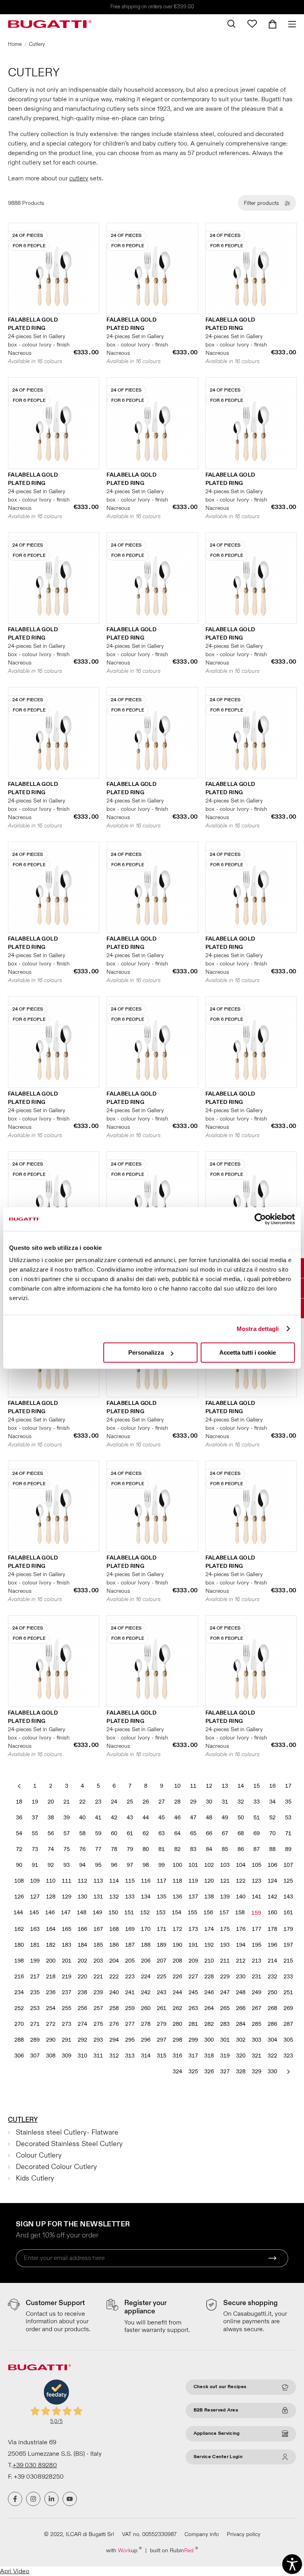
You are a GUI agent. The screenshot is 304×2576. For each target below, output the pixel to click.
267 (256, 2008)
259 (130, 2008)
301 (225, 2040)
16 (272, 1786)
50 (241, 1818)
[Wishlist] (252, 24)
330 (272, 2072)
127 (35, 1897)
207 (161, 1961)
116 (146, 1881)
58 (82, 1833)
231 (256, 1977)
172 (177, 1929)
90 (19, 1865)
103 (225, 1865)
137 (193, 1897)
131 (98, 1897)
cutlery (79, 178)
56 (51, 1833)
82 (177, 1849)
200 (51, 1961)
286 (272, 2024)
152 (145, 1913)
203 (98, 1961)
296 (146, 2040)
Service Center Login (218, 2457)
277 (130, 2024)
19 (35, 1802)
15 (256, 1786)
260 (146, 2008)
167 (98, 1929)
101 (193, 1865)
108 (19, 1881)
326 (209, 2072)
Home (15, 44)
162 (19, 1929)
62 (146, 1833)
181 (35, 1945)
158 (240, 1913)
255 (66, 2008)
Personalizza (146, 1352)
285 (256, 2024)
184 (82, 1945)
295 (130, 2040)
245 (193, 1992)
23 (98, 1802)
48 (209, 1818)
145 (34, 1913)
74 (51, 1849)
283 (225, 2024)
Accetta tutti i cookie (248, 1352)
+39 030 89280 (35, 2465)
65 (193, 1833)
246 (209, 1992)
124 (272, 1881)
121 (225, 1881)
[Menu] (289, 24)
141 (256, 1897)
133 (130, 1897)
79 (130, 1849)
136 (177, 1897)
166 (82, 1929)
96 (114, 1865)
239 (98, 1992)
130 (82, 1897)
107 (288, 1865)
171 (161, 1929)
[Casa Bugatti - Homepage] (50, 24)
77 (98, 1849)
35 (288, 1802)
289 (35, 2040)
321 (256, 2056)
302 (241, 2040)
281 (193, 2024)
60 (114, 1833)
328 (241, 2072)
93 (66, 1865)
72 (19, 1849)
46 (177, 1818)
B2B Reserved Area (216, 2410)
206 (146, 1961)
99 (161, 1865)
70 (272, 1833)
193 (225, 1945)
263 (193, 2008)
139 (225, 1897)
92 (51, 1865)
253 (35, 2008)
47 (193, 1818)
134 (146, 1897)
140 (241, 1897)
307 (35, 2056)
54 (19, 1833)
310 (82, 2056)
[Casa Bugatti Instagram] (33, 2499)
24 (114, 1802)
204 (114, 1961)
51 (256, 1818)
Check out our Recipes (220, 2387)
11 (193, 1786)
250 (272, 1992)
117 (161, 1881)
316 (177, 2056)
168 (114, 1929)
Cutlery (23, 2120)
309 (66, 2056)
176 (241, 1929)
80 (146, 1849)
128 (51, 1897)
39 (66, 1818)
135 (161, 1897)
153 (161, 1913)
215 (288, 1961)
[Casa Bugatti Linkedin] (51, 2499)
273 (66, 2024)
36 (19, 1818)
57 (66, 1833)
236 (51, 1992)
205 (130, 1961)
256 (82, 2008)
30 (209, 1802)
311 (98, 2056)
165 (66, 1929)
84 (209, 1849)
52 (272, 1818)
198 (19, 1961)
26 (146, 1802)
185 (98, 1945)
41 (98, 1818)
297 (161, 2040)
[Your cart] (273, 24)
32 (241, 1802)
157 (224, 1913)
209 (193, 1961)
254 (51, 2008)
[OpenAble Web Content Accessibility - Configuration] (292, 2564)
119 (193, 1881)
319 (225, 2056)
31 (225, 1802)
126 (19, 1897)
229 (225, 1977)
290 (51, 2040)
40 (82, 1818)
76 (82, 1849)
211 (225, 1961)
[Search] (231, 24)
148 (82, 1913)
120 (209, 1881)
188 (146, 1945)
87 (256, 1849)
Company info (202, 2534)
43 (130, 1818)
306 (19, 2056)
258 (114, 2008)
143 (288, 1897)
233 (288, 1977)
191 (193, 1945)
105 (256, 1865)
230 (241, 1977)
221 (98, 1977)
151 (129, 1913)
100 (177, 1865)
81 (161, 1849)
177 (256, 1929)
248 (241, 1992)
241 (130, 1992)
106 (272, 1865)
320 (241, 2056)
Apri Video (15, 2571)
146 (50, 1913)
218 (51, 1977)
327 (225, 2072)
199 (35, 1961)
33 (256, 1802)
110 (51, 1881)
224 (146, 1977)
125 (288, 1881)
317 (193, 2056)
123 (256, 1881)
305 (288, 2040)
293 (98, 2040)
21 (66, 1802)
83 (193, 1849)
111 (66, 1881)
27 (161, 1802)
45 (161, 1818)
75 (66, 1849)
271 (35, 2024)
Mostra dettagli (258, 1329)
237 (66, 1992)
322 (272, 2056)
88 (272, 1849)
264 (209, 2008)
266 (241, 2008)
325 (193, 2072)
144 (18, 1913)
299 (193, 2040)
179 (288, 1929)
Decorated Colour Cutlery (56, 2167)
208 (177, 1961)
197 (288, 1945)
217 (35, 1977)
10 (177, 1786)
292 (82, 2040)
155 (192, 1913)
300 (209, 2040)
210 (209, 1961)
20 (51, 1802)
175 (225, 1929)
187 (130, 1945)
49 (225, 1818)
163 (35, 1929)
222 (114, 1977)
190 (177, 1945)
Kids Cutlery (35, 2178)
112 (82, 1881)
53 (288, 1818)
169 (130, 1929)
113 (98, 1881)
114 (114, 1881)
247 (225, 1992)
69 (256, 1833)
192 (209, 1945)
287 (288, 2024)
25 (130, 1802)
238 (82, 1992)
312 (114, 2056)
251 (288, 1992)
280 (177, 2024)
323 (288, 2056)
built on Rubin (174, 2550)
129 (66, 1897)
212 (241, 1961)
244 (177, 1992)
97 (130, 1865)
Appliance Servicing (217, 2433)
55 (35, 1833)
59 (98, 1833)
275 (98, 2024)
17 (288, 1786)
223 (130, 1977)
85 (225, 1849)
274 (82, 2024)
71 (288, 1833)
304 (272, 2040)
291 (66, 2040)
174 (209, 1929)
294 (114, 2040)
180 (19, 1945)
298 (177, 2040)
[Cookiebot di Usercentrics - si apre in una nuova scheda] (260, 1219)
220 (82, 1977)
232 (272, 1977)
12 (209, 1786)
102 (209, 1865)
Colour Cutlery (39, 2155)
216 (19, 1977)
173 (193, 1929)
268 (272, 2008)
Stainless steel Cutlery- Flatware (67, 2132)
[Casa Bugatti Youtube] (70, 2499)
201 (66, 1961)
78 (114, 1849)
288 (19, 2040)
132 (114, 1897)
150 (113, 1913)
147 (66, 1913)
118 (177, 1881)
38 (51, 1818)
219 (66, 1977)
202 (82, 1961)
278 (146, 2024)
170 (146, 1929)
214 (272, 1961)
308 (51, 2056)
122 (241, 1881)
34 (272, 1802)
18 (19, 1802)
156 (208, 1913)
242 (146, 1992)
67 (225, 1833)
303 (256, 2040)
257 (98, 2008)
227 (193, 1977)
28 (177, 1802)
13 (225, 1786)
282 (209, 2024)
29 (193, 1802)
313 (130, 2056)
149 (97, 1913)
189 (161, 1945)
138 (209, 1897)
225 (161, 1977)
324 (177, 2072)
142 (272, 1897)
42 (114, 1818)
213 (256, 1961)
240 (114, 1992)
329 (256, 2072)
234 (19, 1992)
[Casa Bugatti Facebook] (15, 2499)
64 (177, 1833)
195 (256, 1945)
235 (35, 1992)
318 (209, 2056)
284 (241, 2024)
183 (66, 1945)
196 (272, 1945)
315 (161, 2056)
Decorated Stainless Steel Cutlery (69, 2144)
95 (98, 1865)
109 (35, 1881)
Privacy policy (244, 2534)
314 (146, 2056)
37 (35, 1818)
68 (241, 1833)
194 (241, 1945)
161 (288, 1913)
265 (225, 2008)
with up (124, 2550)
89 (288, 1849)
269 (288, 2008)
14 (241, 1786)
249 (256, 1992)
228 (209, 1977)
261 (161, 2008)
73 (35, 1849)
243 (161, 1992)
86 (241, 1849)
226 (177, 1977)
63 (161, 1833)
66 (209, 1833)
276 (114, 2024)
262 (177, 2008)
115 (130, 1881)
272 (51, 2024)
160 (272, 1913)
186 (114, 1945)
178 (272, 1929)
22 (82, 1802)
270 (19, 2024)
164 (51, 1929)
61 (130, 1833)
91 (35, 1865)
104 (241, 1865)
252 (19, 2008)
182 (51, 1945)
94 (82, 1865)
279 (161, 2024)
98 (146, 1865)
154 (177, 1913)
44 (146, 1818)
